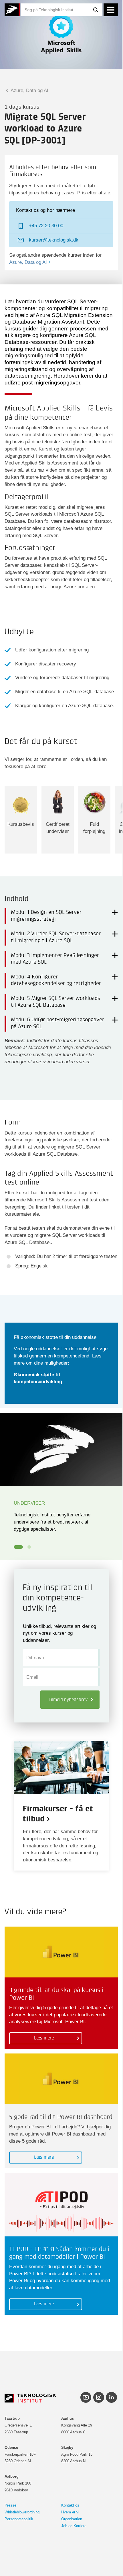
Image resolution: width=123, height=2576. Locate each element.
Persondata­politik (19, 2519)
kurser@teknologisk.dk (54, 240)
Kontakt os (70, 2505)
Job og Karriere (74, 2526)
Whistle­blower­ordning (22, 2512)
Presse (10, 2505)
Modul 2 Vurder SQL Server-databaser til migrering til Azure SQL (56, 937)
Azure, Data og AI (29, 90)
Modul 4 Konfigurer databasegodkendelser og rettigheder (56, 980)
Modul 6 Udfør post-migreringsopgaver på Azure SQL (57, 1023)
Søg (96, 10)
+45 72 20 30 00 (46, 226)
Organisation (72, 2519)
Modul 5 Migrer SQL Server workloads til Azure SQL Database (55, 1002)
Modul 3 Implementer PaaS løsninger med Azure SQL (55, 959)
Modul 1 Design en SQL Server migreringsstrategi (46, 916)
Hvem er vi (70, 2512)
